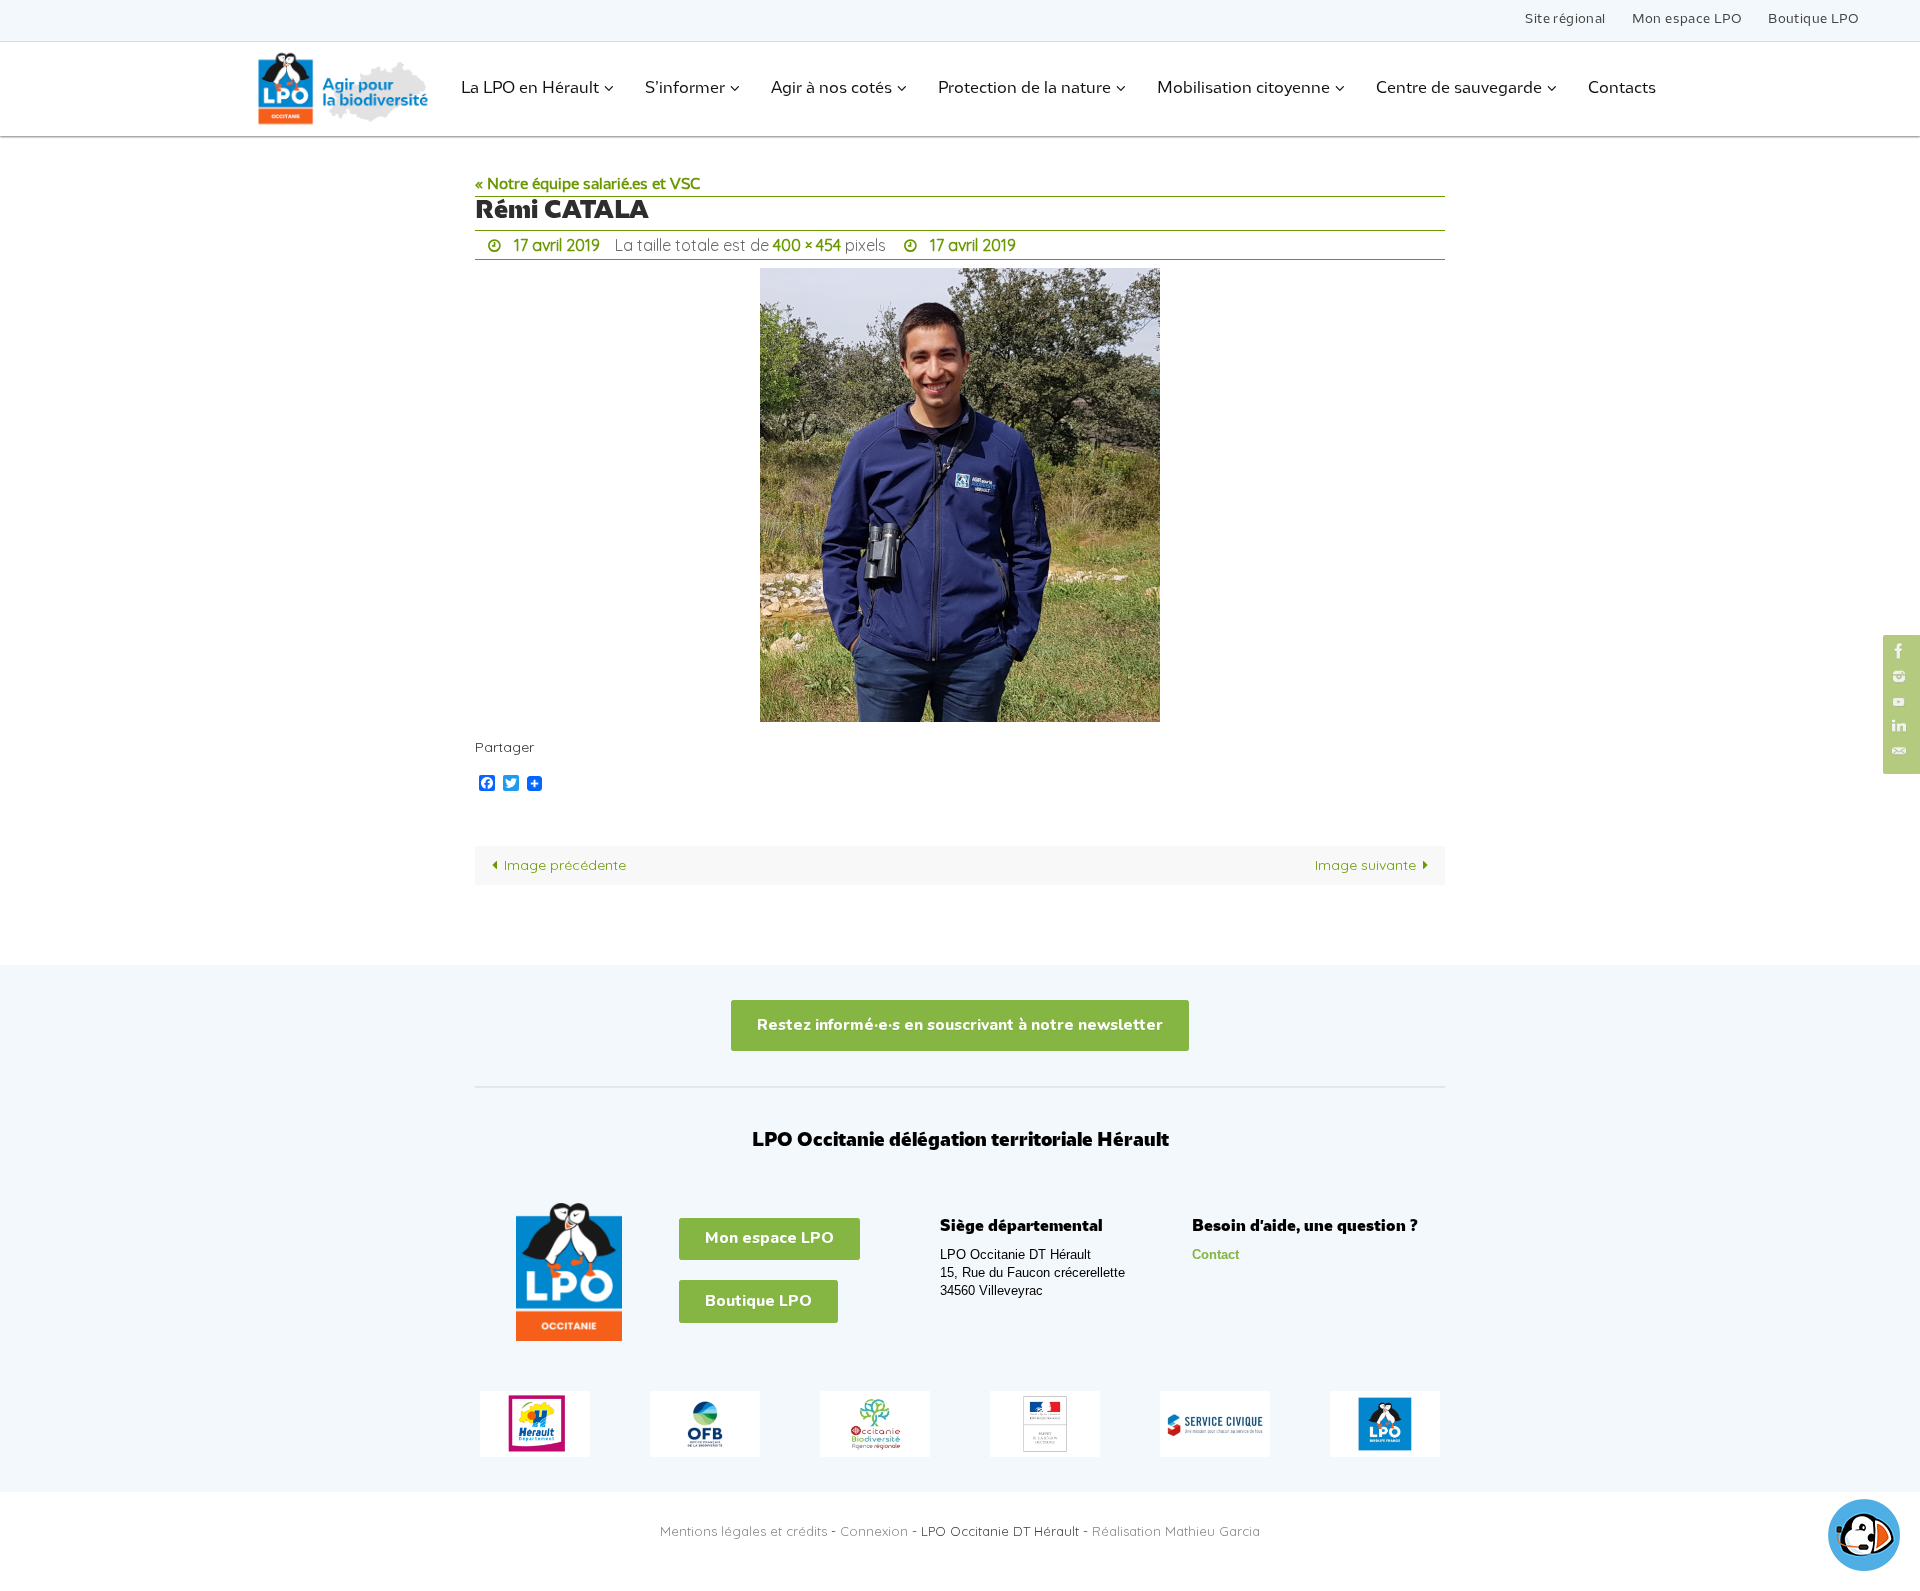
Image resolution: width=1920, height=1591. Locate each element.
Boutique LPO (1813, 19)
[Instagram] (1899, 676)
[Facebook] (1899, 650)
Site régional (1565, 19)
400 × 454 (807, 245)
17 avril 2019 (557, 245)
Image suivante (1365, 865)
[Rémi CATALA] (960, 495)
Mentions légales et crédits (743, 1531)
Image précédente (565, 865)
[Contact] (1899, 751)
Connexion (874, 1531)
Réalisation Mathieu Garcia (1176, 1531)
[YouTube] (1899, 701)
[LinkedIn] (1899, 726)
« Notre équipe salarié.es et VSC (587, 185)
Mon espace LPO (1687, 19)
